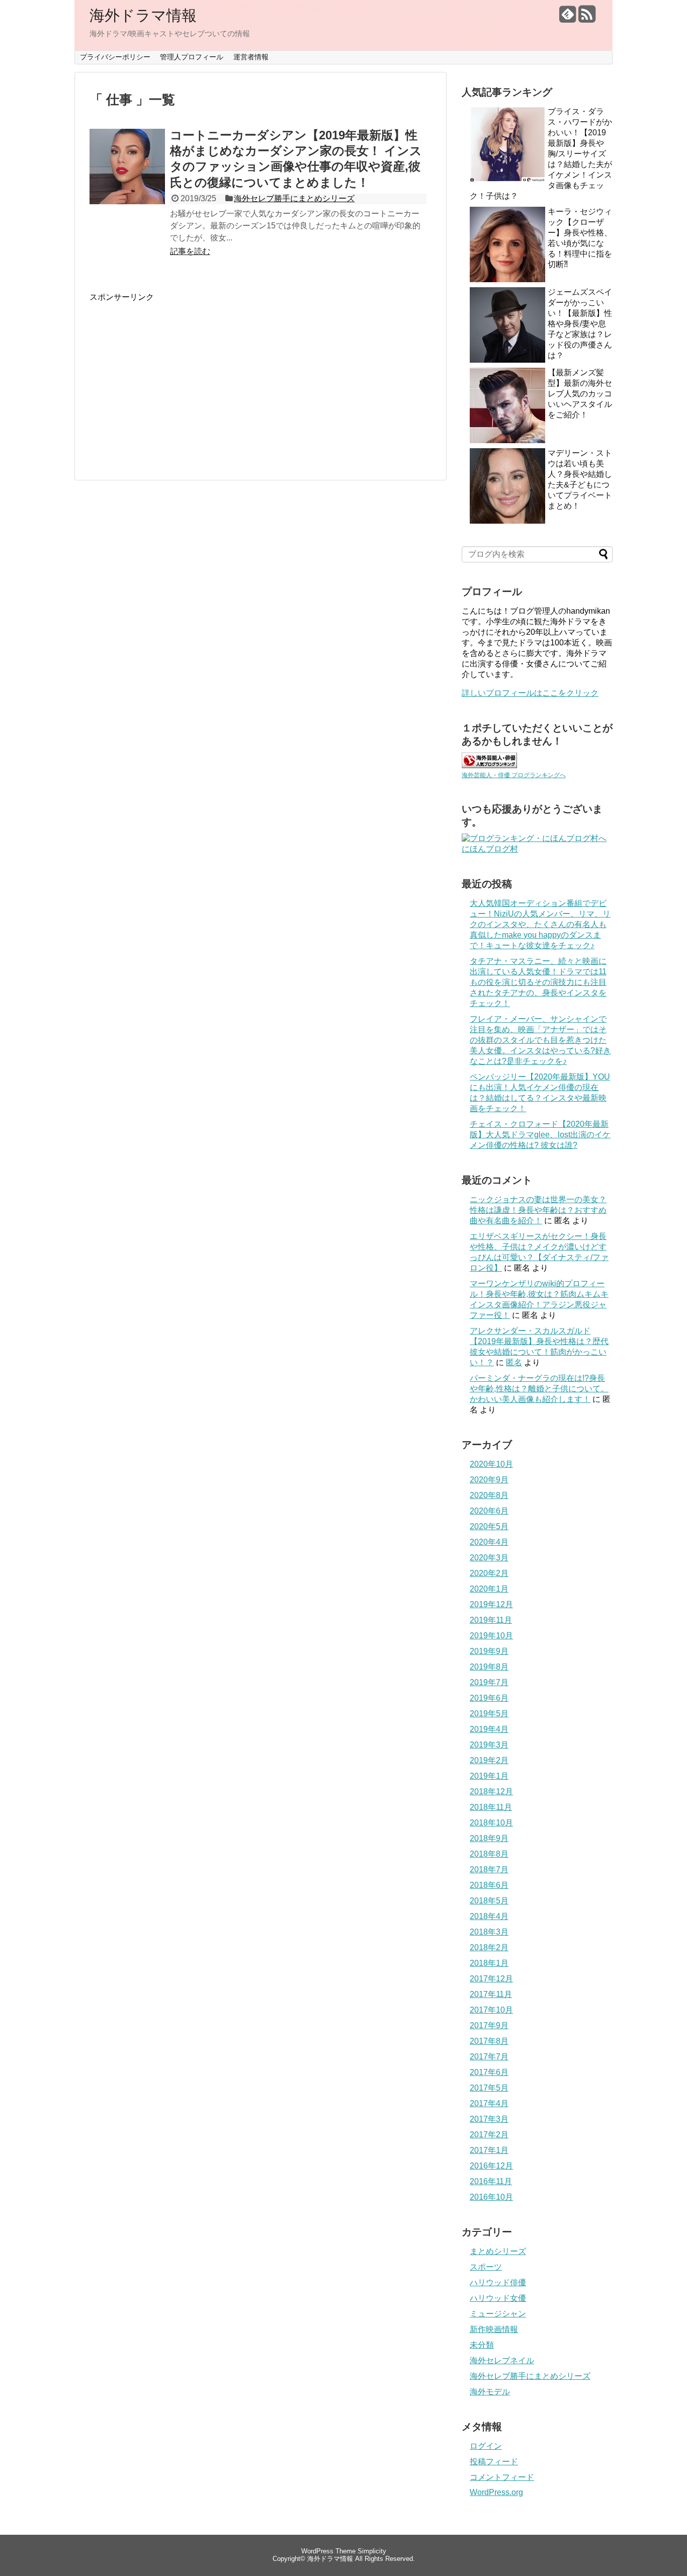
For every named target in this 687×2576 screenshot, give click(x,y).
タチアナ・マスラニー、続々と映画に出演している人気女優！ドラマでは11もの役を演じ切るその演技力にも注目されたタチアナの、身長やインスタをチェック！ (538, 982)
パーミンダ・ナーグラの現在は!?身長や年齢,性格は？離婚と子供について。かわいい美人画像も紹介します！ (539, 1389)
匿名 (514, 1362)
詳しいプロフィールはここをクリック (530, 693)
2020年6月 (489, 1511)
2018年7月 (489, 1869)
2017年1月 (489, 2150)
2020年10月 (491, 1464)
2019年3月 (489, 1745)
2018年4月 (489, 1916)
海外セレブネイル (502, 2360)
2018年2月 (489, 1947)
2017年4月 (489, 2103)
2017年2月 (489, 2135)
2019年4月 (489, 1729)
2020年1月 (489, 1589)
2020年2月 (489, 1573)
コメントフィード (502, 2477)
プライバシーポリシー (115, 57)
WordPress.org (496, 2492)
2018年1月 (489, 1963)
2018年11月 (491, 1807)
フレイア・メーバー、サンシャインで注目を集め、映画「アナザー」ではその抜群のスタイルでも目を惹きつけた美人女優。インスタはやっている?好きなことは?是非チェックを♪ (540, 1040)
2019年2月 (489, 1760)
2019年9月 (489, 1651)
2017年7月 (489, 2057)
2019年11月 (491, 1620)
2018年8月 (489, 1854)
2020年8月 (489, 1495)
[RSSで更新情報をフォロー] (587, 18)
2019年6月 (489, 1698)
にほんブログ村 (490, 849)
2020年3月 (489, 1558)
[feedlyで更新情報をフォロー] (568, 18)
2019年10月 (491, 1636)
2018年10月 (491, 1823)
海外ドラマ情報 (143, 15)
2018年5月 (489, 1901)
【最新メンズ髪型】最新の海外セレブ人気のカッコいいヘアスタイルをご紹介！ (580, 394)
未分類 (482, 2345)
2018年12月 (491, 1792)
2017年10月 (491, 2010)
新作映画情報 (494, 2329)
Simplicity (372, 2551)
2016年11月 (491, 2181)
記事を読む (190, 251)
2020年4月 (489, 1542)
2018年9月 (489, 1838)
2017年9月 (489, 2025)
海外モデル (490, 2392)
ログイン (486, 2446)
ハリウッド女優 (498, 2298)
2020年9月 (489, 1480)
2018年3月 (489, 1932)
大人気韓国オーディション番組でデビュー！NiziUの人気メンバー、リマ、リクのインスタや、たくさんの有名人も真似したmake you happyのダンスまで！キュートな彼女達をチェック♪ (540, 924)
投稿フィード (494, 2462)
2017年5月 (489, 2088)
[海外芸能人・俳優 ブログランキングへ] (489, 765)
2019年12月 (491, 1604)
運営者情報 (251, 57)
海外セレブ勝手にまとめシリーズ (294, 198)
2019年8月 (489, 1667)
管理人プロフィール (192, 57)
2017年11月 (491, 1994)
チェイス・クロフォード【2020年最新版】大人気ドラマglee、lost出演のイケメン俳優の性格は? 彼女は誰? (540, 1135)
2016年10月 (491, 2197)
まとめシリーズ (498, 2251)
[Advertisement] (174, 373)
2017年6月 (489, 2072)
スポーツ (486, 2267)
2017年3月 (489, 2119)
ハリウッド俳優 (498, 2282)
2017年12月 (491, 1979)
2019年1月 (489, 1776)
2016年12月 (491, 2166)
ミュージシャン (498, 2314)
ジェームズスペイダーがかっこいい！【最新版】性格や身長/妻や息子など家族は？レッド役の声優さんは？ (580, 324)
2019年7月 (489, 1682)
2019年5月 (489, 1714)
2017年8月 (489, 2041)
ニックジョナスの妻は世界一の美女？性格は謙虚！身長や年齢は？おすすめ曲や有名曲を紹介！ (538, 1210)
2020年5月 (489, 1526)
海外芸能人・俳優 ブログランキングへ (514, 775)
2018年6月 (489, 1885)
